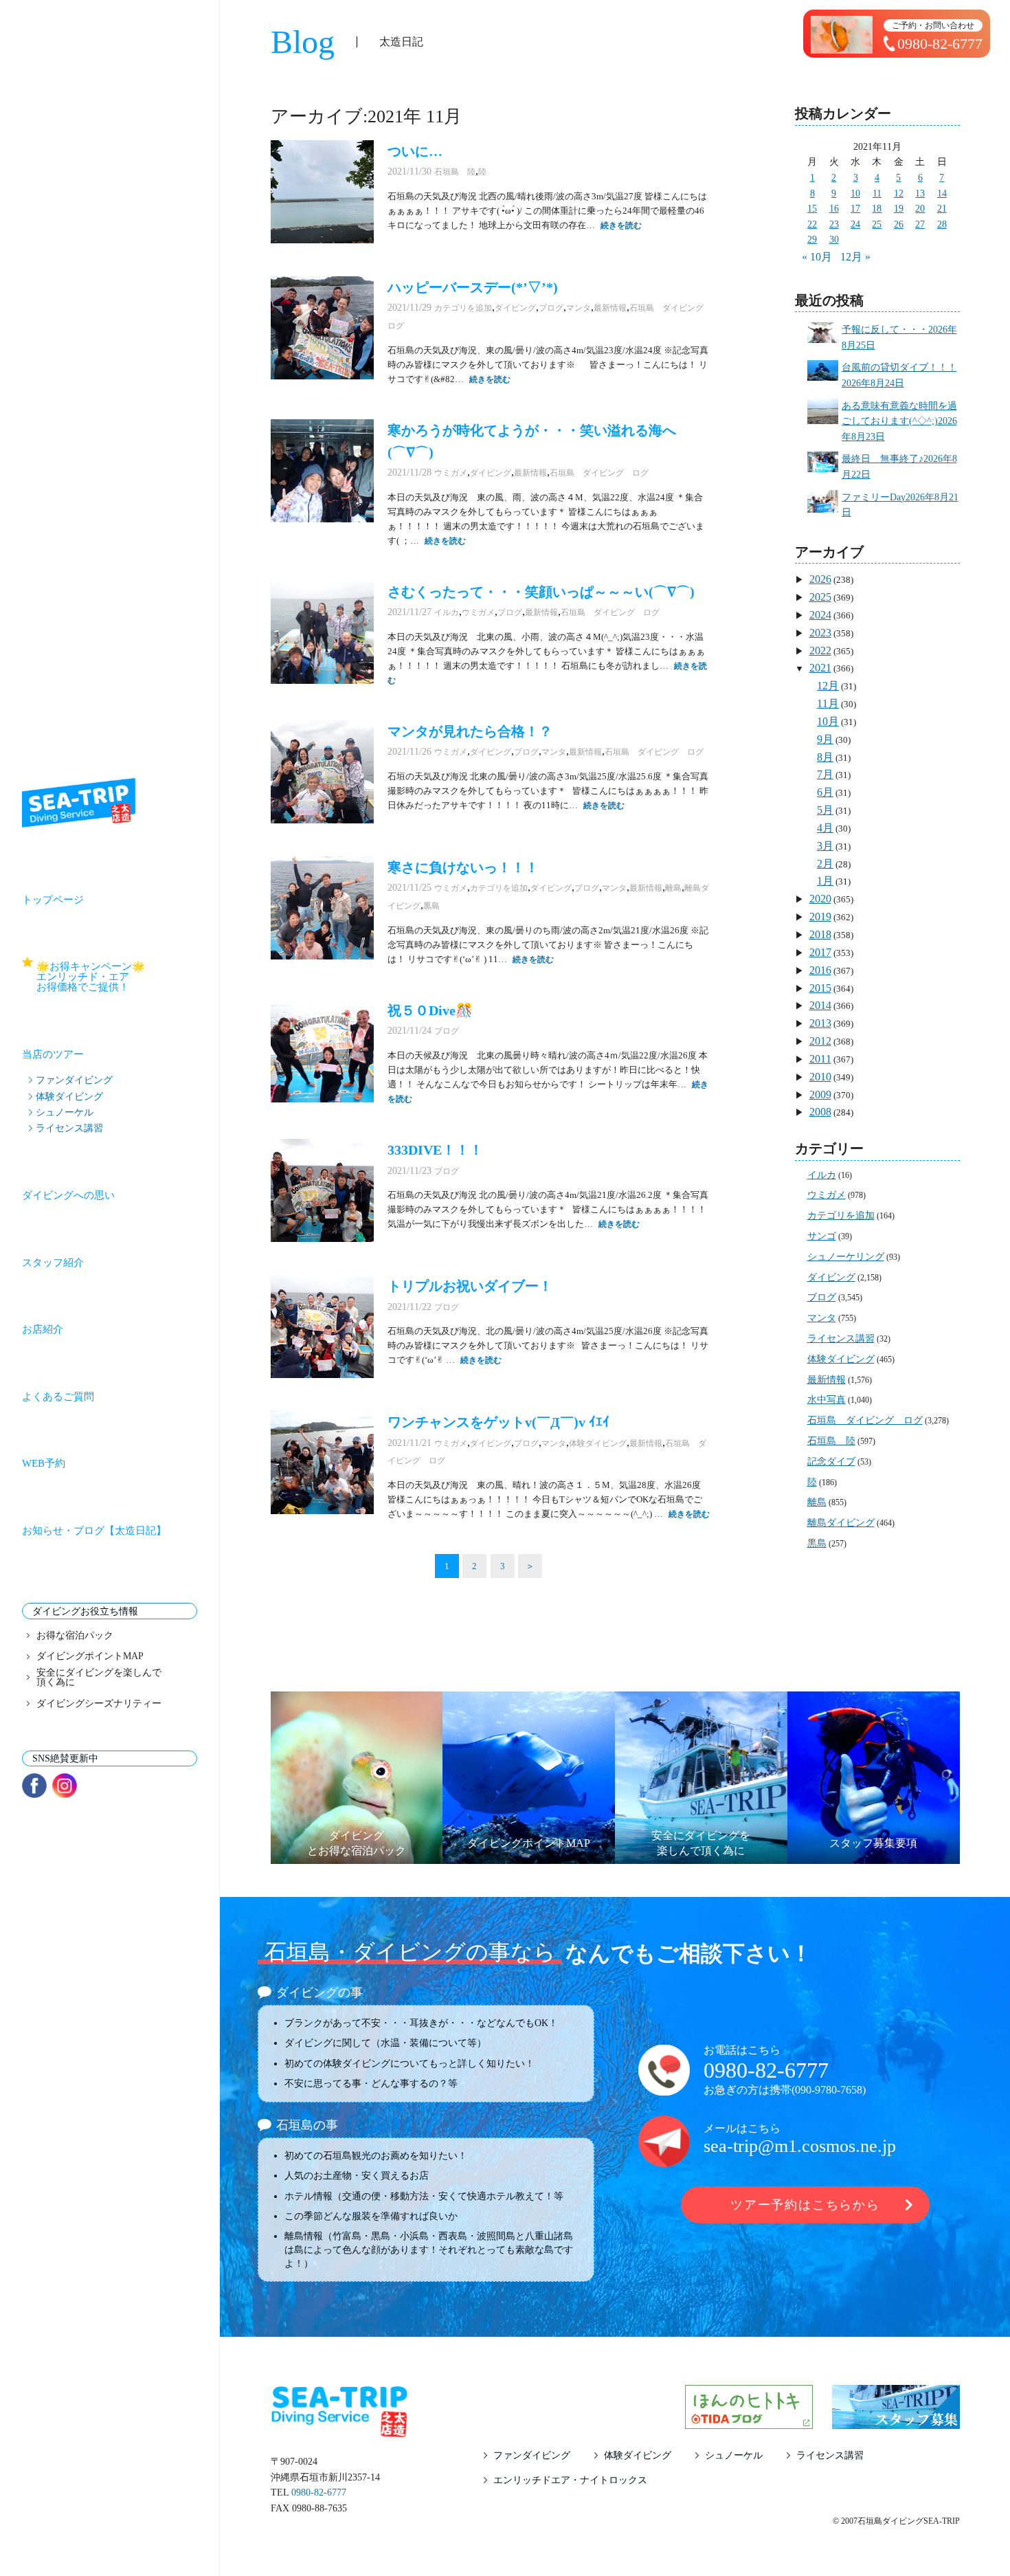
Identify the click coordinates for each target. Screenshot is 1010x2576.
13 (920, 193)
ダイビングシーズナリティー (99, 1704)
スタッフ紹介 (53, 1263)
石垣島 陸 (455, 172)
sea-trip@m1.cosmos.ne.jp (800, 2146)
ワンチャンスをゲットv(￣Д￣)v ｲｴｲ (498, 1422)
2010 (820, 1077)
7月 (825, 774)
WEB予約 (44, 1463)
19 (899, 209)
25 (877, 224)
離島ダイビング (841, 1523)
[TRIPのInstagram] (65, 1786)
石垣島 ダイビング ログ (599, 473)
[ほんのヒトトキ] (749, 2420)
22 (812, 224)
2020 (820, 899)
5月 (825, 810)
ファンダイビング (74, 1080)
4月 (825, 828)
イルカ (447, 612)
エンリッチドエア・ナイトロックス (570, 2480)
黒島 (431, 906)
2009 (820, 1095)
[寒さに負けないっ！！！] (322, 908)
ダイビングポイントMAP (90, 1656)
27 (920, 224)
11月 (828, 703)
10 (855, 193)
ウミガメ (451, 473)
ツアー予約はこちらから (805, 2205)
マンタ (579, 308)
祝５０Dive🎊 (430, 1010)
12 (899, 193)
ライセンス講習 (69, 1128)
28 (942, 224)
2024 (820, 615)
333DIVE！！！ (435, 1150)
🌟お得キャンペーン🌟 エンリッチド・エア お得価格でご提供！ (117, 977)
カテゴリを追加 (463, 308)
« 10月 (817, 257)
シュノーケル (65, 1112)
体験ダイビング (69, 1096)
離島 (673, 888)
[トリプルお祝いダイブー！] (322, 1326)
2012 (820, 1041)
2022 (820, 651)
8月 (825, 757)
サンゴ (822, 1236)
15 (812, 209)
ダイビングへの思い (68, 1195)
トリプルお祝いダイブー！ (470, 1286)
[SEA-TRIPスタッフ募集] (896, 2420)
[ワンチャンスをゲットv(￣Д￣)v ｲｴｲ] (322, 1463)
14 (942, 193)
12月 (828, 686)
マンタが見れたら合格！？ (470, 731)
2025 (820, 597)
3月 (825, 846)
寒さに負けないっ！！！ (463, 867)
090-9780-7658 (829, 2090)
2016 (820, 970)
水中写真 (827, 1400)
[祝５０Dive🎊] (322, 1051)
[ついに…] (322, 192)
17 (855, 209)
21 (942, 209)
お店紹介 (43, 1329)
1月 (825, 881)
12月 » (855, 257)
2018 (820, 934)
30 (834, 240)
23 (834, 224)
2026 (820, 579)
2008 (820, 1112)
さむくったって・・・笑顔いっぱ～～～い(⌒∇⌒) (541, 592)
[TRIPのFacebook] (34, 1786)
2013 (820, 1023)
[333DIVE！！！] (322, 1190)
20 (920, 209)
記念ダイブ (831, 1462)
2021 (820, 668)
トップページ (53, 900)
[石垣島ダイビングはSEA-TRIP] (79, 803)
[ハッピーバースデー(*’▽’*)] (322, 328)
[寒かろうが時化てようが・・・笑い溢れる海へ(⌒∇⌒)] (322, 471)
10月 (828, 721)
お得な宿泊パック (75, 1636)
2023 (820, 633)
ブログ (551, 308)
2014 (820, 1005)
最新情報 (610, 308)
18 (877, 209)
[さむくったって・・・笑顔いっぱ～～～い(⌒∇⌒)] (322, 632)
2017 (820, 952)
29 (812, 240)
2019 (820, 917)
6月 (825, 792)
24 (855, 224)
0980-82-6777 (766, 2070)
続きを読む (621, 225)
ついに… (415, 151)
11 (877, 193)
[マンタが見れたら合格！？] (322, 772)
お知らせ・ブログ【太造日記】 (94, 1531)
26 (899, 224)
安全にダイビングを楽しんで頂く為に (99, 1678)
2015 (820, 988)
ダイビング (515, 308)
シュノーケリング (846, 1257)
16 (834, 209)
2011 (820, 1059)
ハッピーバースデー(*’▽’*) (473, 287)
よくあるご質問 (58, 1397)
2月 (825, 864)
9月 (825, 739)
